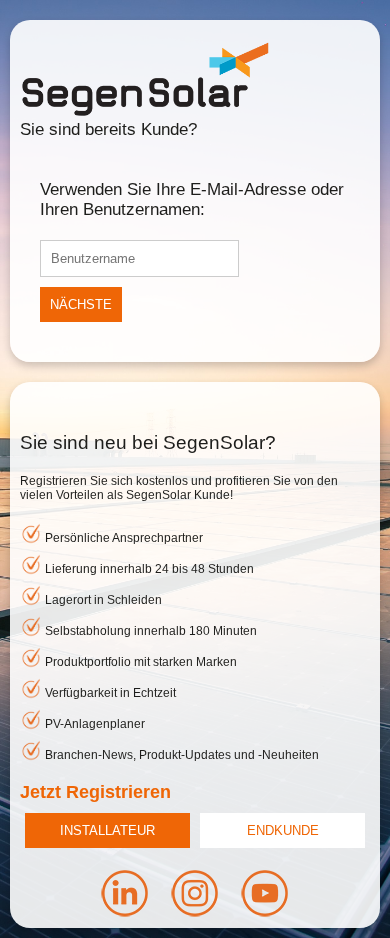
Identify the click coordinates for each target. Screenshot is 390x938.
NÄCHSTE (81, 304)
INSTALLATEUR (107, 830)
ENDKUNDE (283, 830)
